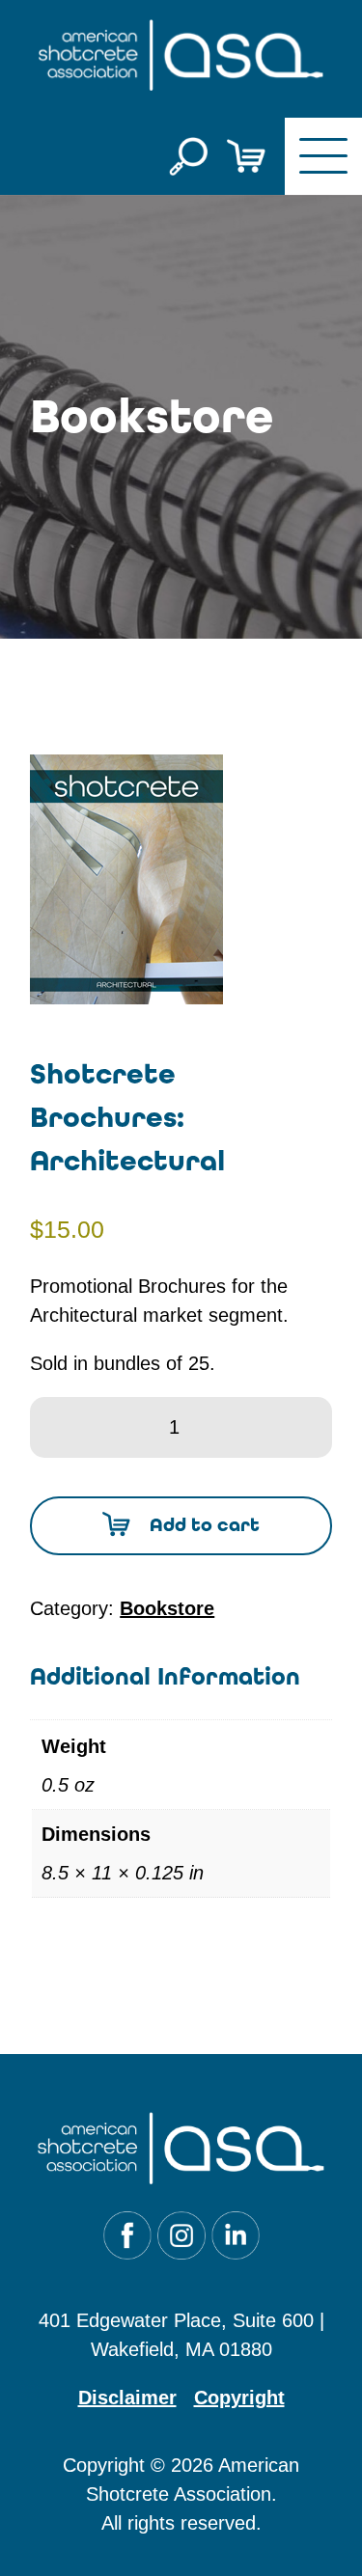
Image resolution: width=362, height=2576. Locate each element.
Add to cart (205, 1525)
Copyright (239, 2398)
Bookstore (167, 1608)
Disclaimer (127, 2398)
